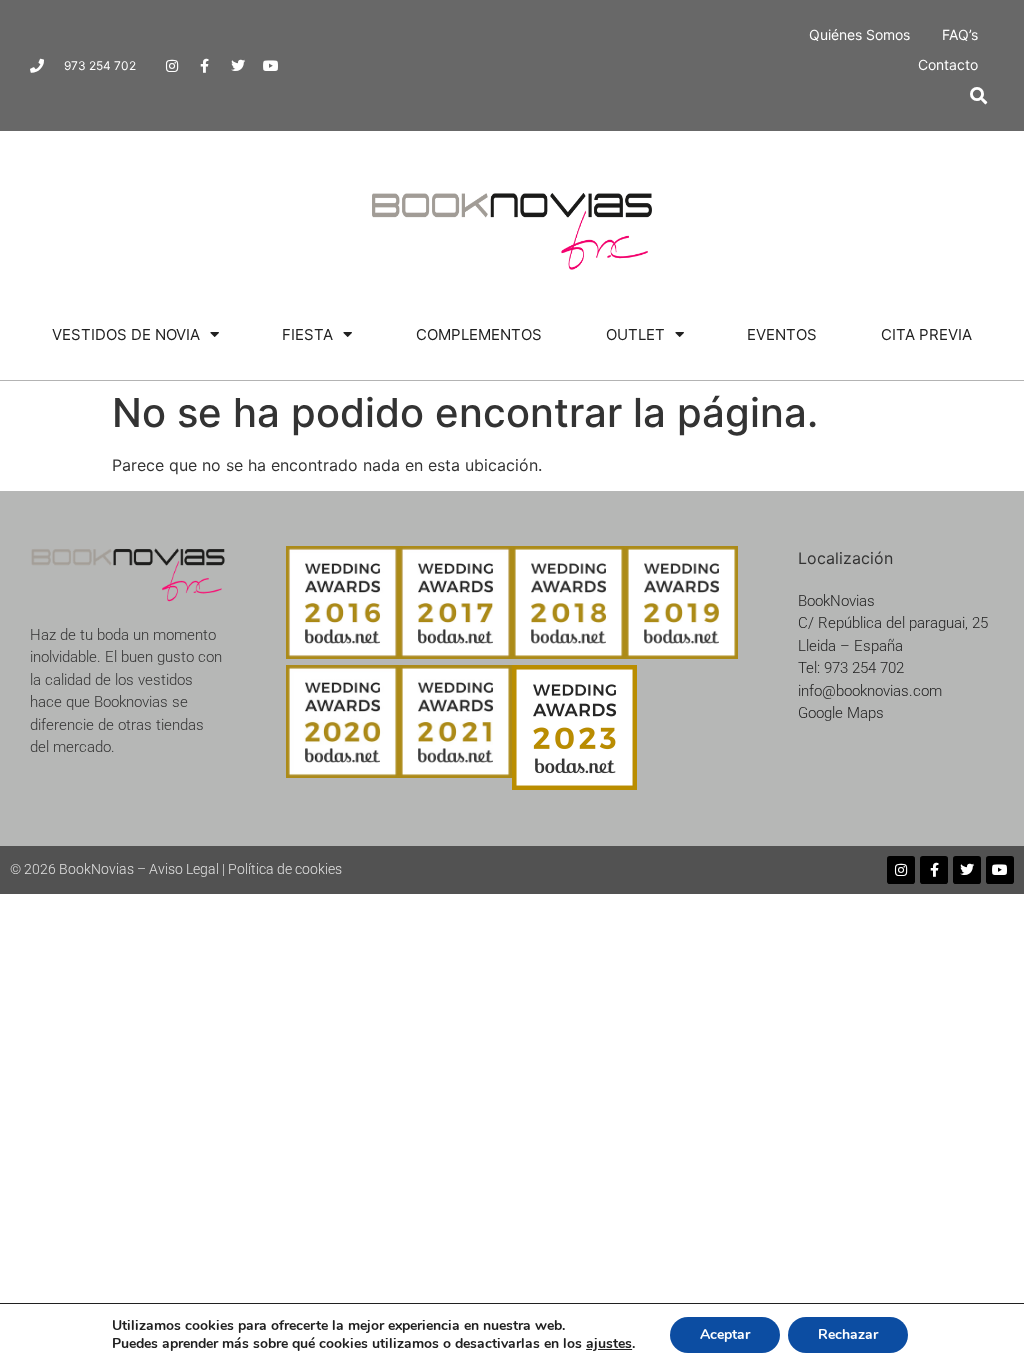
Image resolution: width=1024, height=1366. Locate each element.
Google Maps (841, 713)
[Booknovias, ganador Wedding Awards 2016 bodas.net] (342, 653)
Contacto (948, 64)
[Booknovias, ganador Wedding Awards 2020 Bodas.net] (342, 772)
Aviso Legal (184, 869)
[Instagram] (172, 66)
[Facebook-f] (205, 66)
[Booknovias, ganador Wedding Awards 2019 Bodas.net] (681, 653)
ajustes (609, 1344)
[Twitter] (238, 66)
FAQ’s (960, 34)
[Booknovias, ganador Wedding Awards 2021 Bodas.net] (455, 772)
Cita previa (926, 334)
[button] (978, 95)
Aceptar (725, 1334)
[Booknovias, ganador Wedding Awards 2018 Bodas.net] (568, 653)
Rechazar (848, 1334)
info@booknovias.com (870, 691)
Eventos (782, 334)
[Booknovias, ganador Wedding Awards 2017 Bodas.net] (455, 653)
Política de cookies (285, 869)
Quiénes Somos (859, 34)
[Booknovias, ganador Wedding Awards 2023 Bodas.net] (574, 784)
